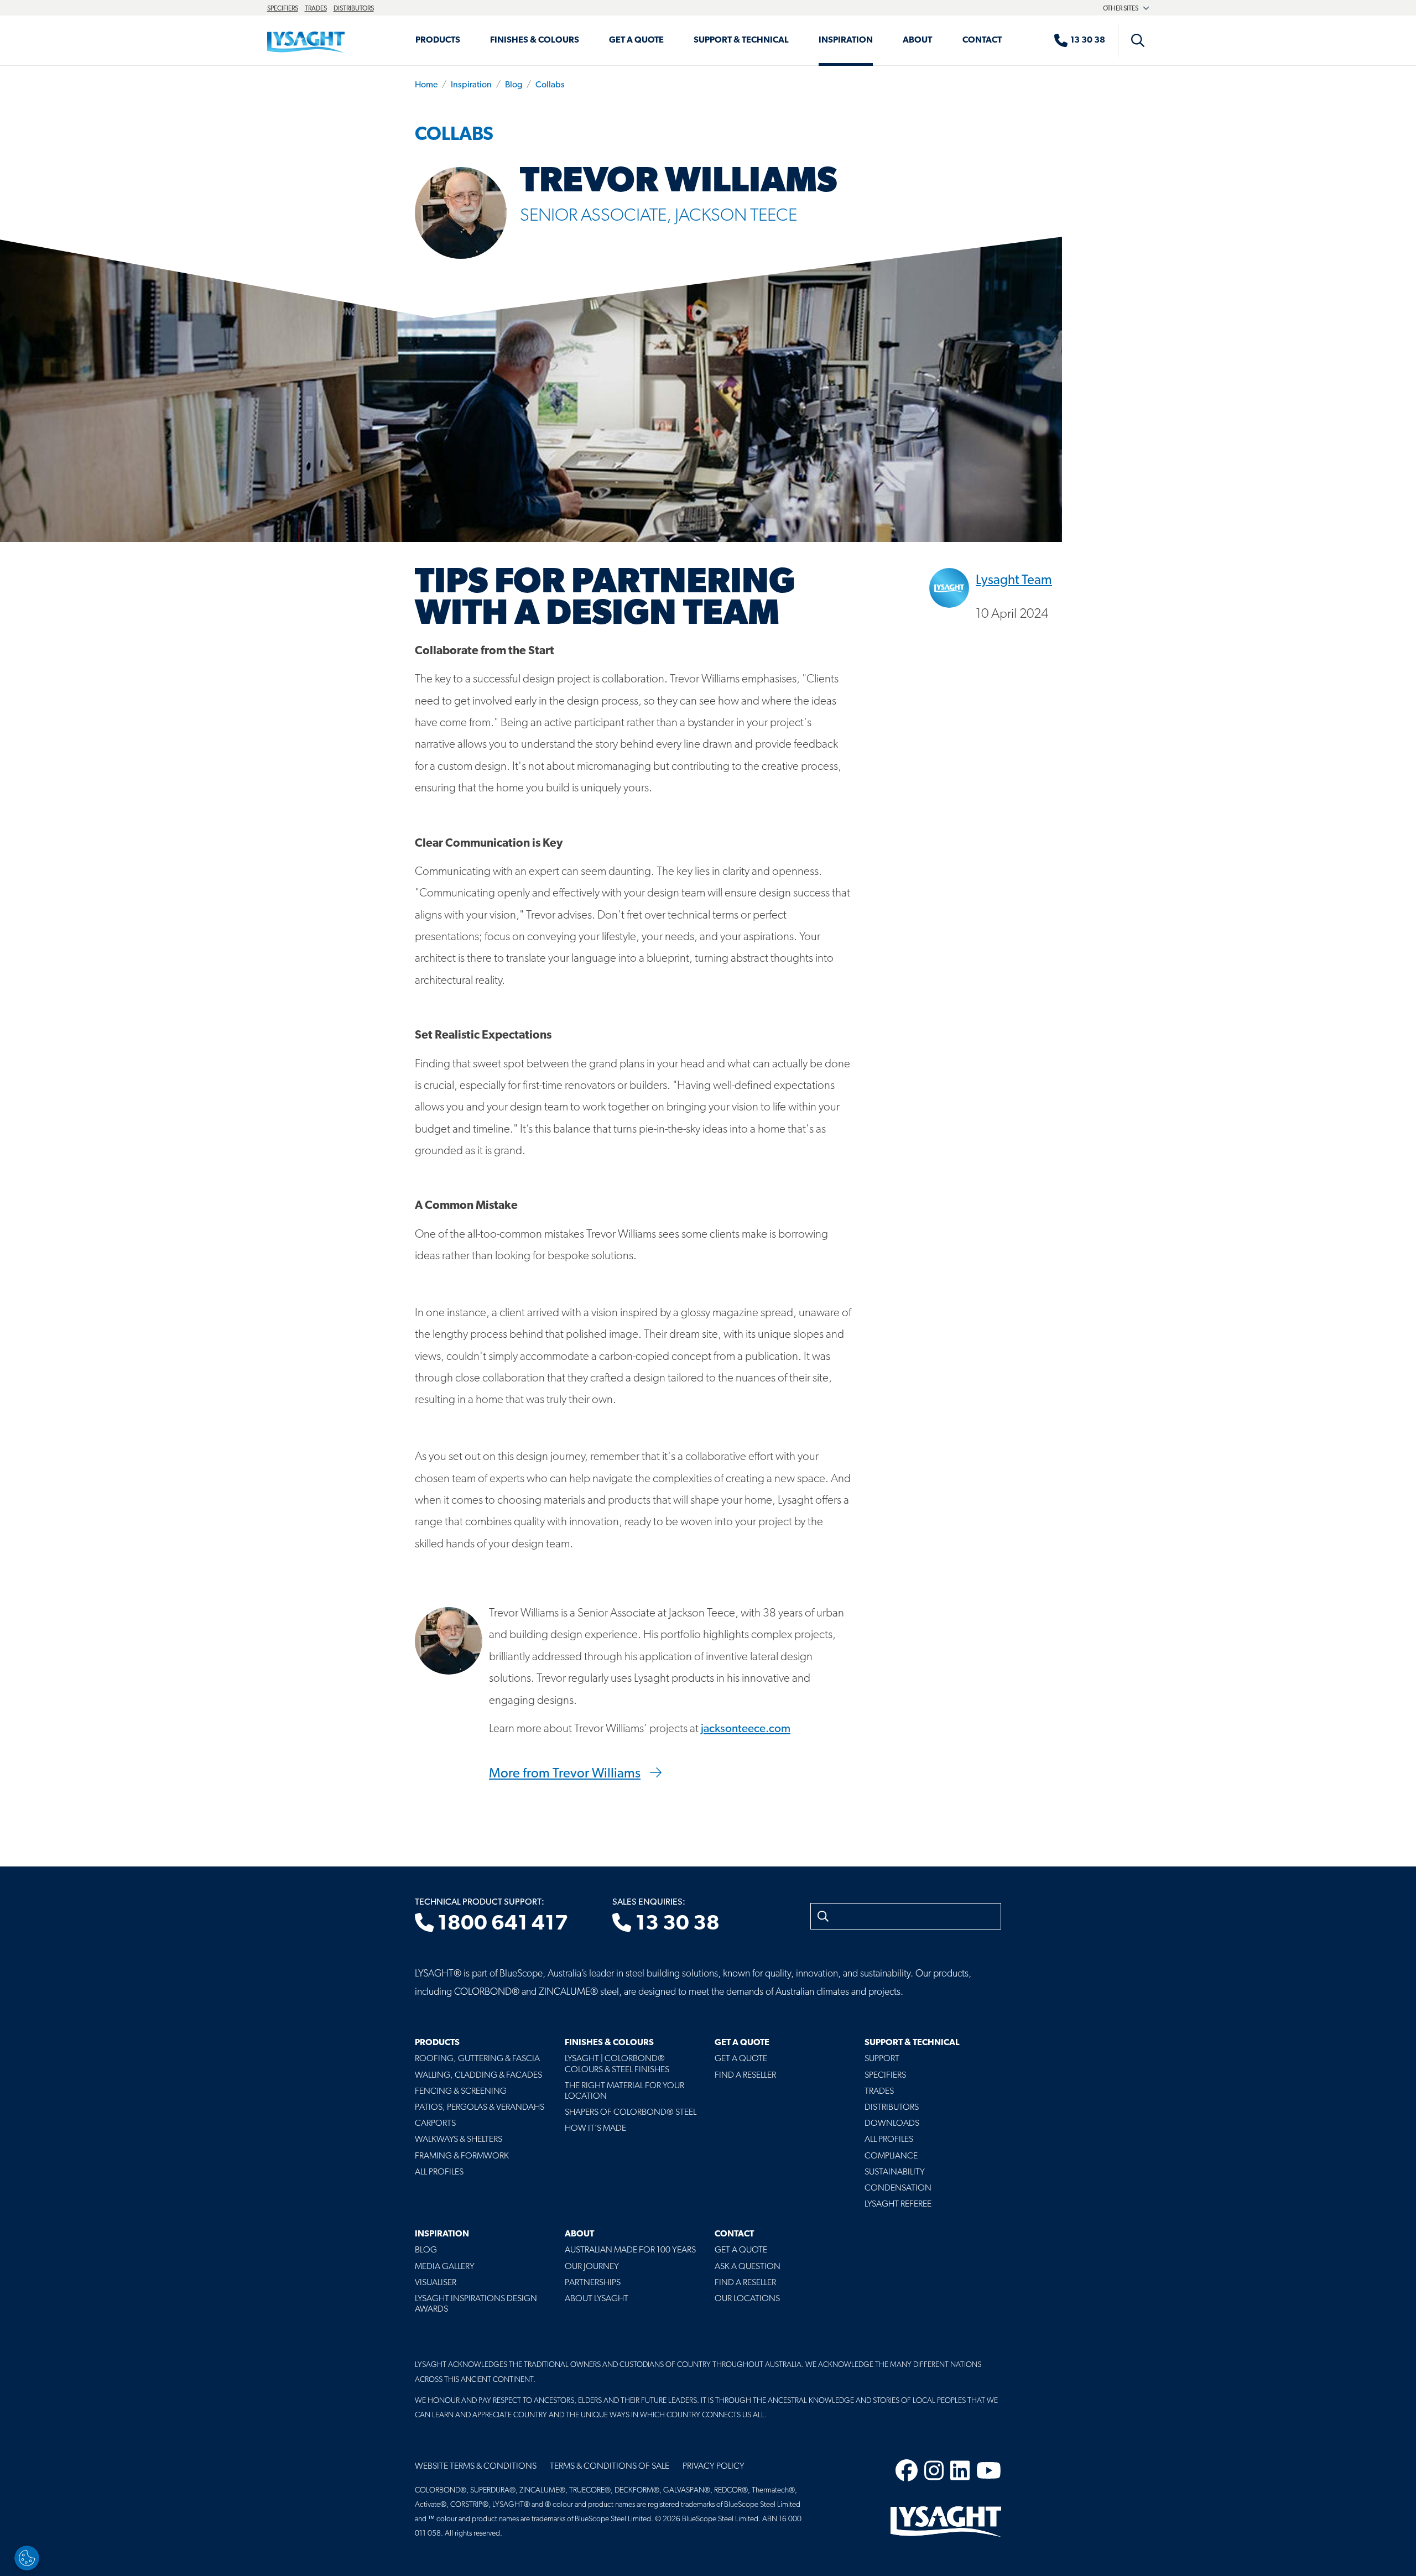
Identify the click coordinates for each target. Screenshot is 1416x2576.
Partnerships (593, 2283)
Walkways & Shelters (459, 2140)
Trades (316, 9)
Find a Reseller (745, 2076)
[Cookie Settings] (27, 2558)
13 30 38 (676, 1924)
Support (882, 2059)
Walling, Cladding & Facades (478, 2076)
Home (426, 85)
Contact (982, 40)
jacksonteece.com (746, 1729)
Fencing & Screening (461, 2092)
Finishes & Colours (535, 40)
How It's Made (595, 2129)
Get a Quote (636, 40)
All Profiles (439, 2172)
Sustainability (895, 2172)
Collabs (550, 85)
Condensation (898, 2188)
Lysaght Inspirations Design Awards (476, 2304)
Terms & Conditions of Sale (610, 2467)
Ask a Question (748, 2267)
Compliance (891, 2156)
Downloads (892, 2124)
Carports (435, 2124)
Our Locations (747, 2299)
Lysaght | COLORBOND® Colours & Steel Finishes (617, 2064)
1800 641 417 (501, 1924)
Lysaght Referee (898, 2204)
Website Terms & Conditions (476, 2467)
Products (438, 40)
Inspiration (846, 40)
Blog (514, 85)
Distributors (354, 9)
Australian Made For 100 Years (630, 2250)
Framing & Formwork (462, 2156)
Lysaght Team (1014, 581)
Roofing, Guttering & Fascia (477, 2059)
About (917, 40)
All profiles (889, 2140)
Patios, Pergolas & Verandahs (480, 2108)
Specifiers (283, 9)
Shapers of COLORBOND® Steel (631, 2113)
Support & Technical (741, 40)
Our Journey (592, 2267)
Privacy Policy (714, 2467)
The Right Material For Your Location (624, 2091)
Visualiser (436, 2283)
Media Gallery (445, 2267)
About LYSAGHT (597, 2299)
